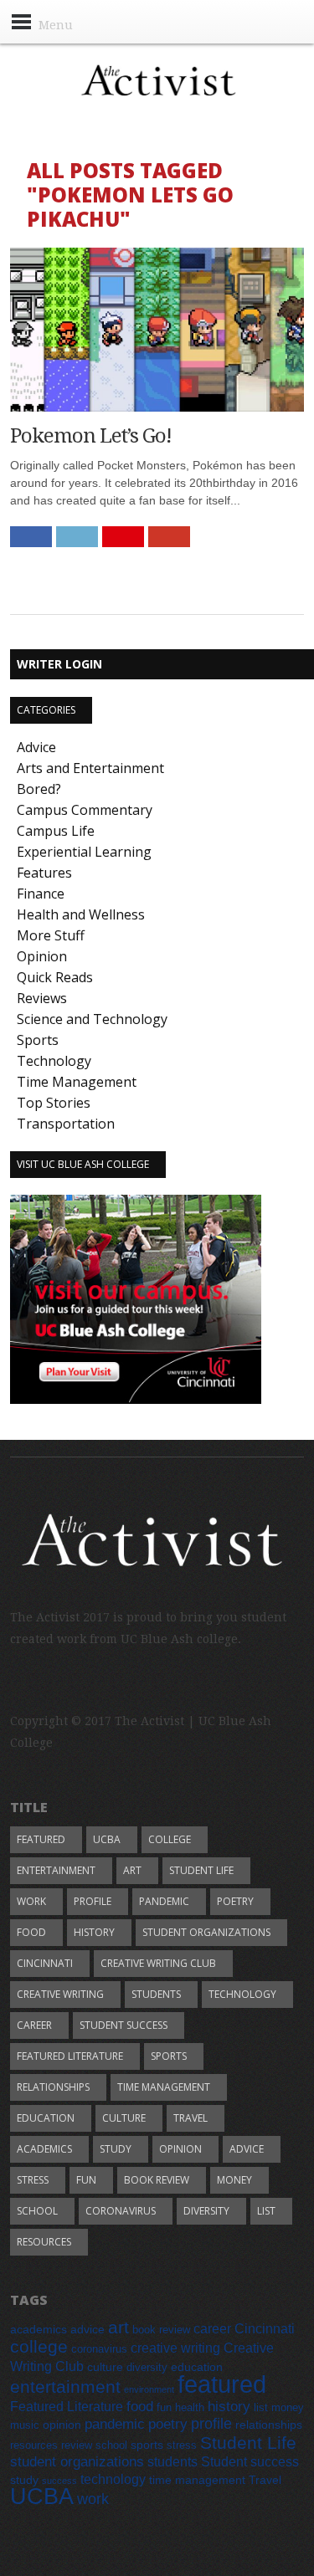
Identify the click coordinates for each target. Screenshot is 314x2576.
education (46, 2118)
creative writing (60, 1994)
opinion (180, 2149)
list (266, 2211)
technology (242, 1994)
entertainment (56, 1870)
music (25, 2425)
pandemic (164, 1901)
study (116, 2149)
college (170, 1839)
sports (169, 2056)
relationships (53, 2087)
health (190, 2408)
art (132, 1870)
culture (124, 2118)
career (34, 2025)
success (59, 2481)
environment (149, 2389)
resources (44, 2242)
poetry (235, 1901)
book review (157, 2180)
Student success (124, 2025)
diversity (206, 2211)
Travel (190, 2118)
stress (33, 2180)
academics (44, 2149)
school (37, 2211)
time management (164, 2087)
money (234, 2180)
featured (41, 1839)
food (31, 1932)
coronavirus (121, 2211)
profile (93, 1901)
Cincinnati (45, 1963)
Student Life (201, 1870)
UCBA (107, 1839)
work (31, 1901)
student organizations (206, 1932)
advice (247, 2149)
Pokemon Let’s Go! (91, 436)
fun (86, 2180)
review (77, 2445)
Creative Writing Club (158, 1963)
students (156, 1994)
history (94, 1932)
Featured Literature (70, 2056)
